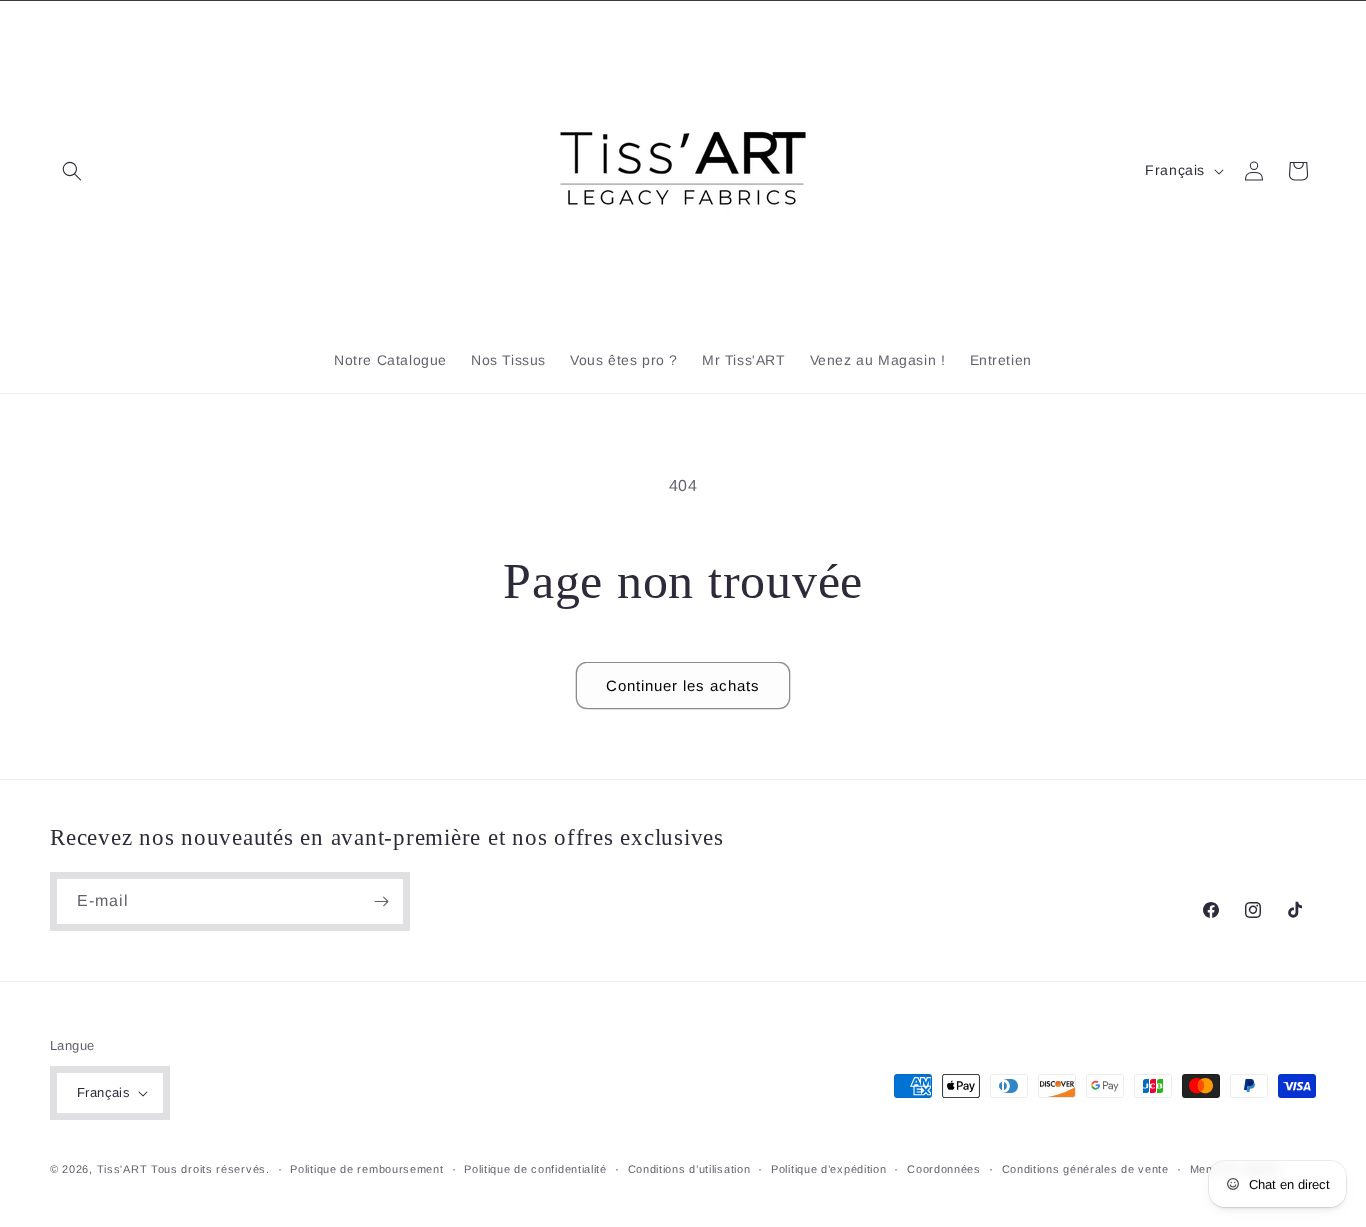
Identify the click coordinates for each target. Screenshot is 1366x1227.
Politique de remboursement (366, 1169)
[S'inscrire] (381, 901)
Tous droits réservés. (210, 1169)
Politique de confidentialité (535, 1169)
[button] (72, 171)
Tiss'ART (122, 1169)
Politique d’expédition (828, 1169)
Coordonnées (944, 1169)
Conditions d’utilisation (689, 1169)
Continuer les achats (683, 685)
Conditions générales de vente (1085, 1169)
